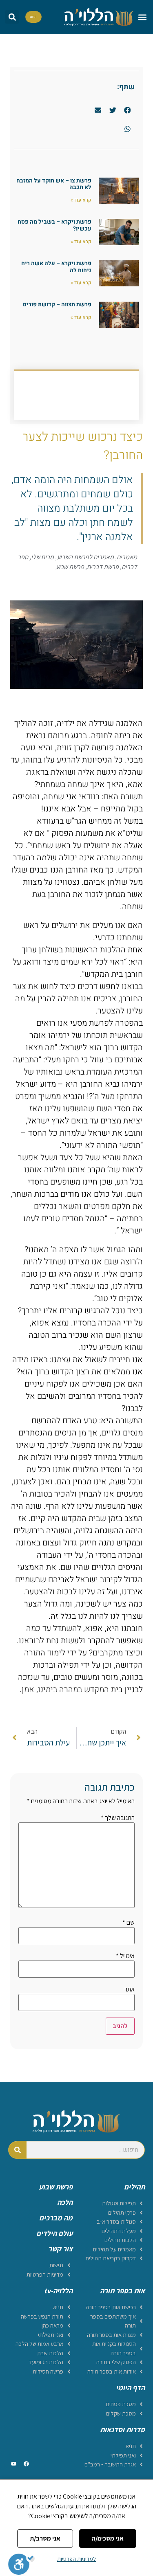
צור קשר (60, 2249)
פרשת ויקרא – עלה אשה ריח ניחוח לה (56, 267)
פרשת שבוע (70, 567)
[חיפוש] (18, 2150)
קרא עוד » (81, 200)
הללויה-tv (58, 2291)
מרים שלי (42, 557)
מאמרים (127, 557)
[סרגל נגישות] (21, 2564)
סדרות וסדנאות (122, 2430)
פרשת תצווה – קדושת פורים (57, 304)
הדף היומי (130, 2388)
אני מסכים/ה (108, 2538)
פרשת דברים (103, 567)
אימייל (125, 1956)
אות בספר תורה (122, 2291)
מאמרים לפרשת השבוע (85, 557)
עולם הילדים (54, 2233)
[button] (142, 17)
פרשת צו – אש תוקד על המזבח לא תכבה (54, 184)
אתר (130, 1989)
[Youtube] (13, 2464)
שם (129, 1923)
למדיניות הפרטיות (76, 2559)
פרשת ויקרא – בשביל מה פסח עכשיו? (54, 225)
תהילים (134, 2187)
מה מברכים (56, 2218)
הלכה (65, 2202)
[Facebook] (26, 2464)
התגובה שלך (118, 1818)
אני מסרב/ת (45, 2538)
